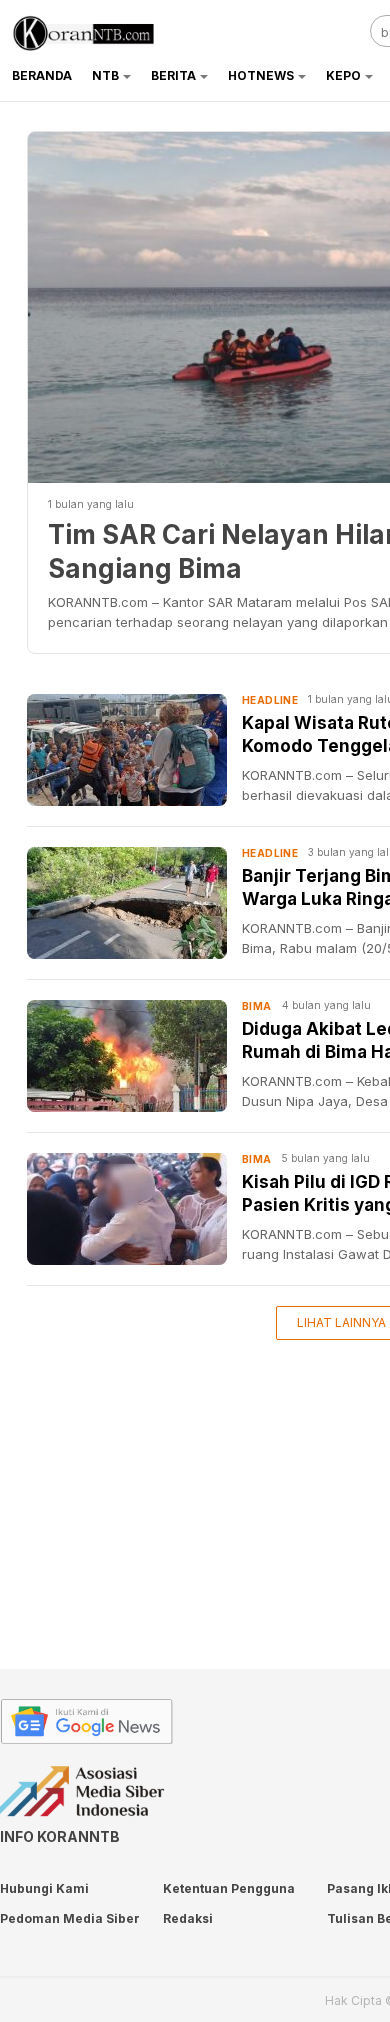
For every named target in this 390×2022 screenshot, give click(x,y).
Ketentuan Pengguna (229, 1888)
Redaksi (188, 1918)
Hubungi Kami (44, 1888)
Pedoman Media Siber (70, 1918)
